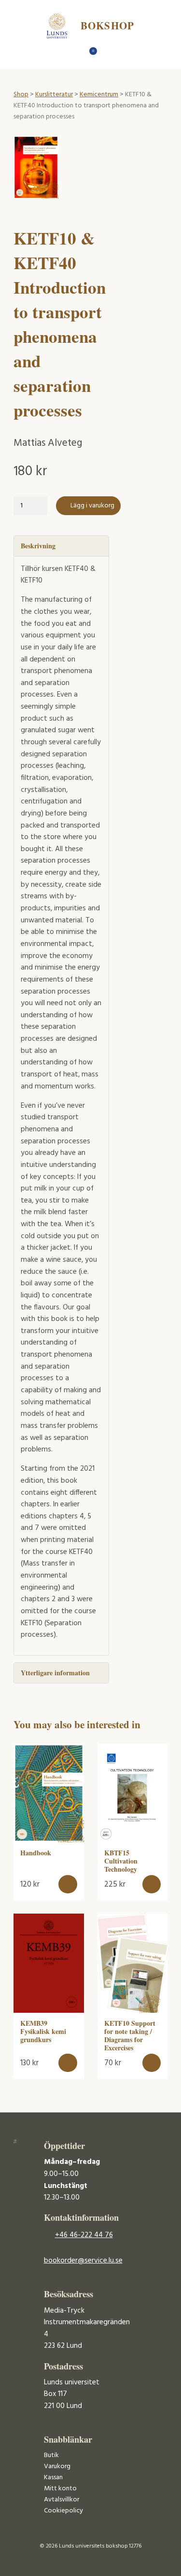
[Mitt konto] (107, 54)
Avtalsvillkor (62, 2500)
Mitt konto (60, 2489)
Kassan (53, 2478)
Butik (51, 2455)
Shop (21, 95)
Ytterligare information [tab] (55, 1673)
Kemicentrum (99, 95)
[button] (68, 1884)
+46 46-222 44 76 (84, 2235)
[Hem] (74, 54)
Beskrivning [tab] (38, 546)
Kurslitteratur (54, 95)
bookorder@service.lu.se (83, 2261)
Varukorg (57, 2466)
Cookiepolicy (63, 2511)
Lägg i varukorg (92, 506)
